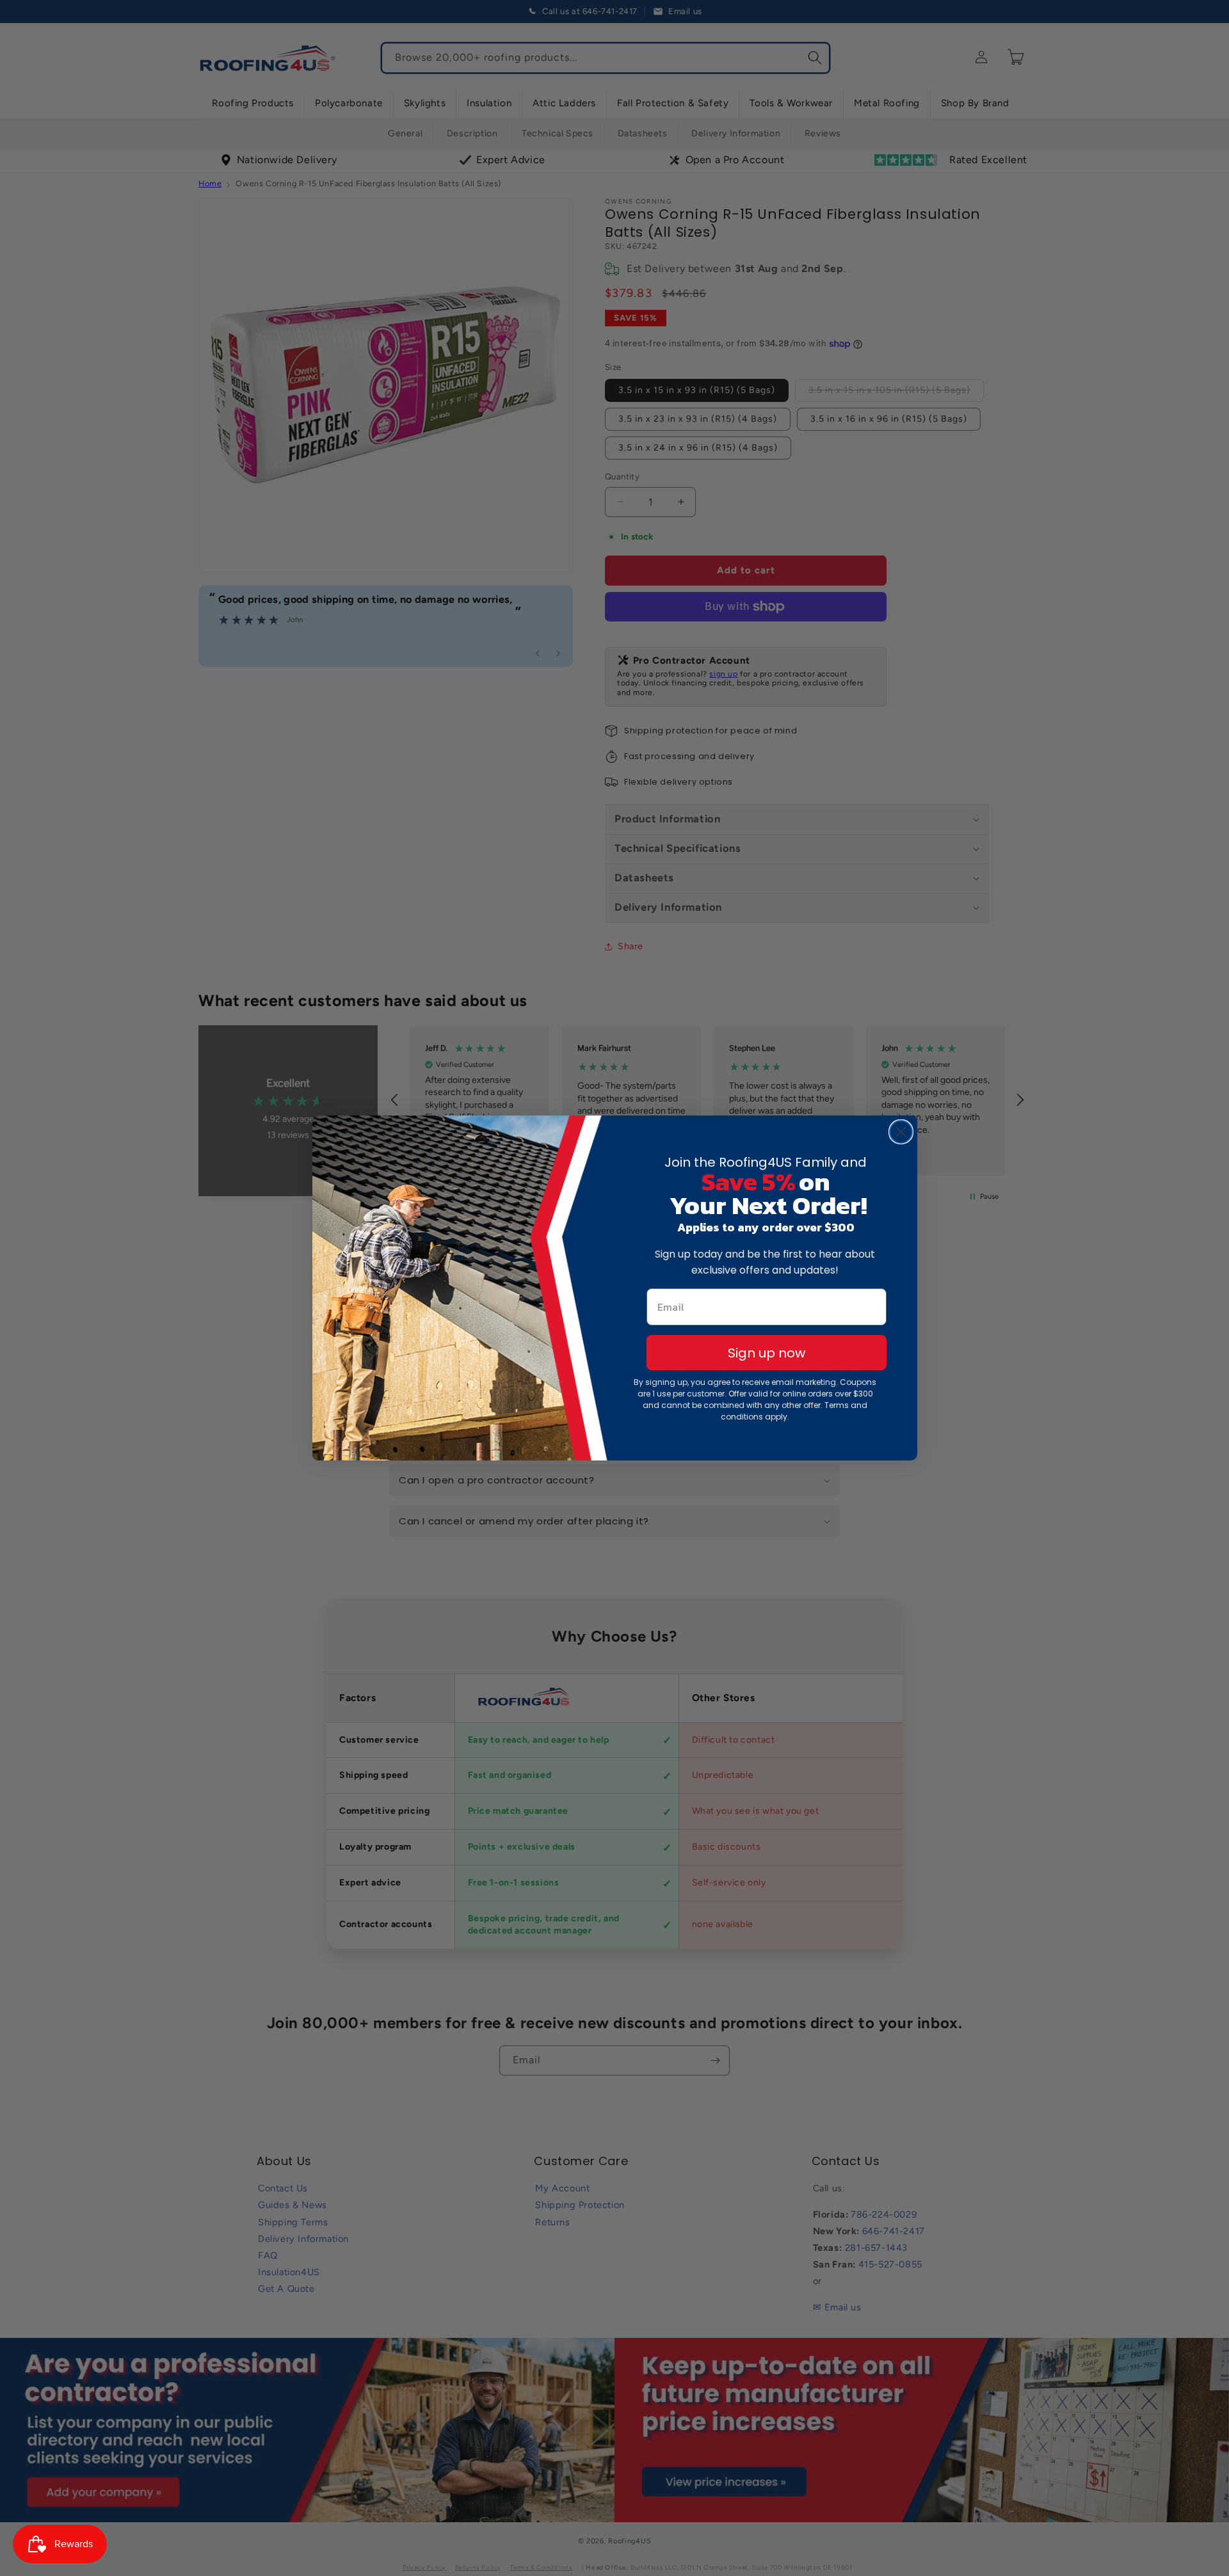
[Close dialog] (901, 1132)
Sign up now (767, 1353)
